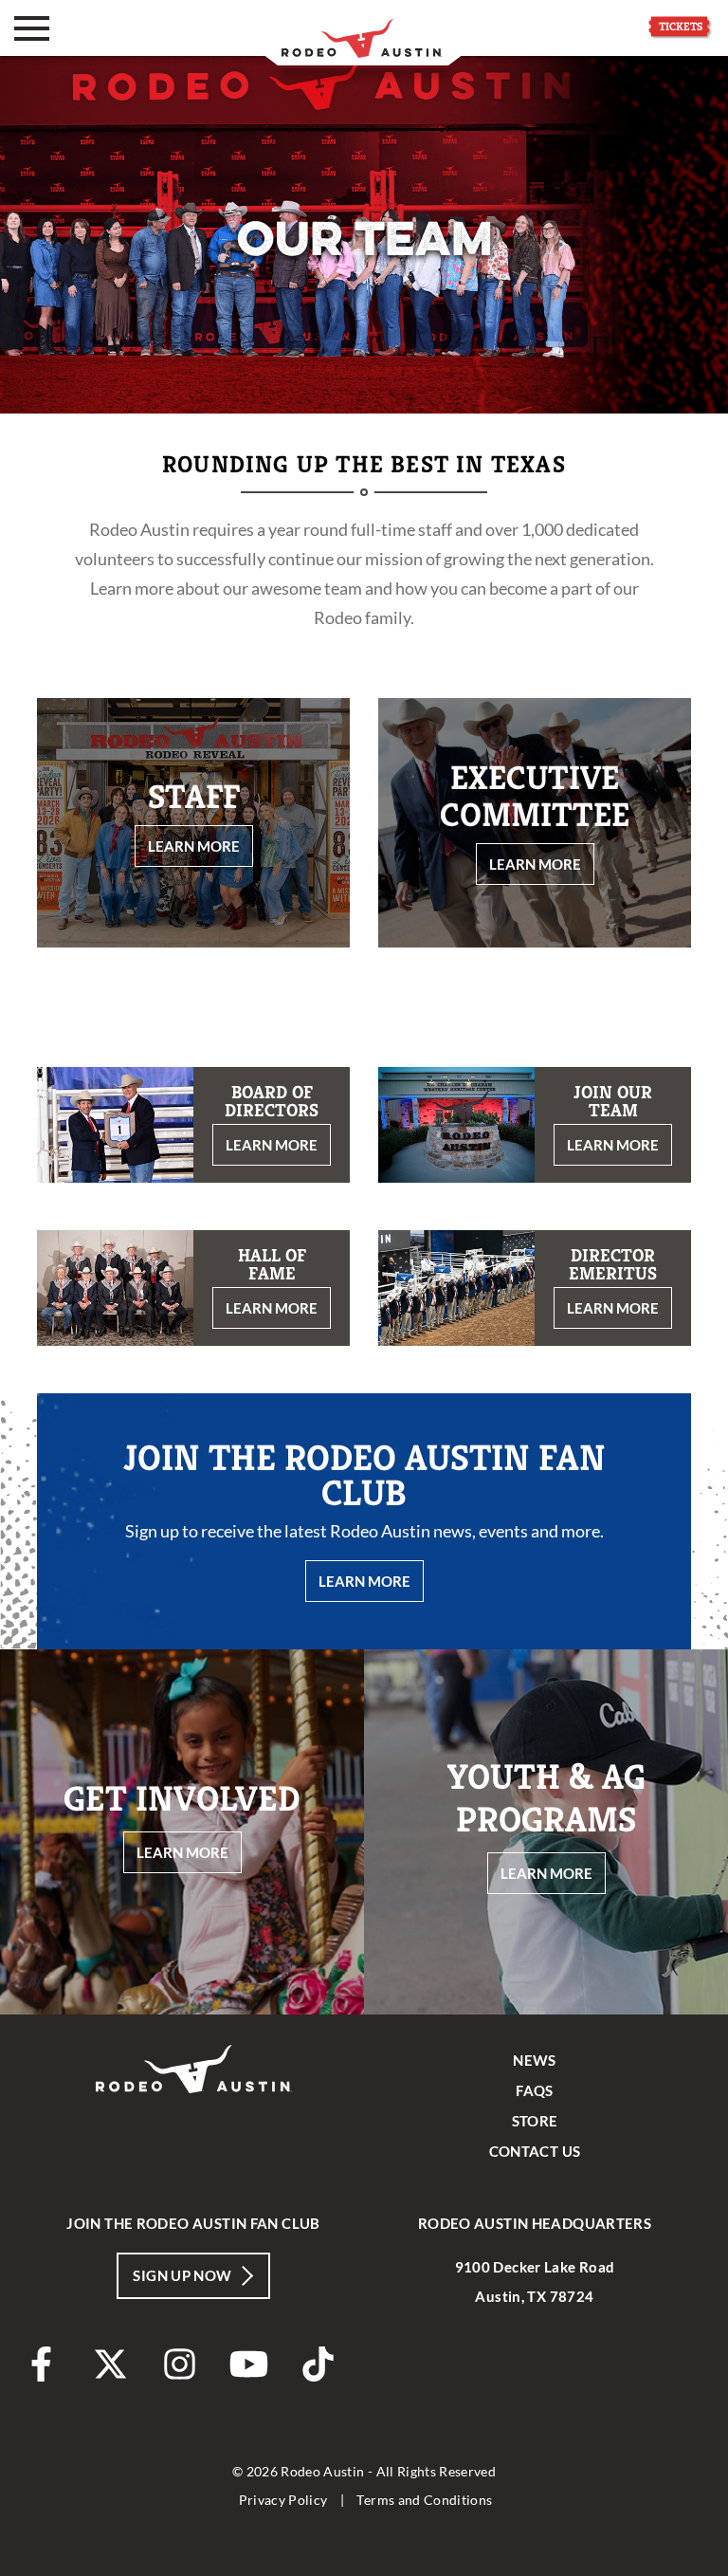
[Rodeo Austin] (194, 2120)
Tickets (681, 26)
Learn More (364, 1581)
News (535, 2060)
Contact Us (535, 2151)
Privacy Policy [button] (283, 2500)
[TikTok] (318, 2364)
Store (535, 2121)
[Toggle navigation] (32, 28)
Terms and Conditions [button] (424, 2500)
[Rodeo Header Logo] (362, 33)
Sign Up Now (182, 2275)
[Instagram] (180, 2364)
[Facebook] (41, 2364)
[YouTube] (249, 2364)
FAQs (535, 2090)
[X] (110, 2364)
